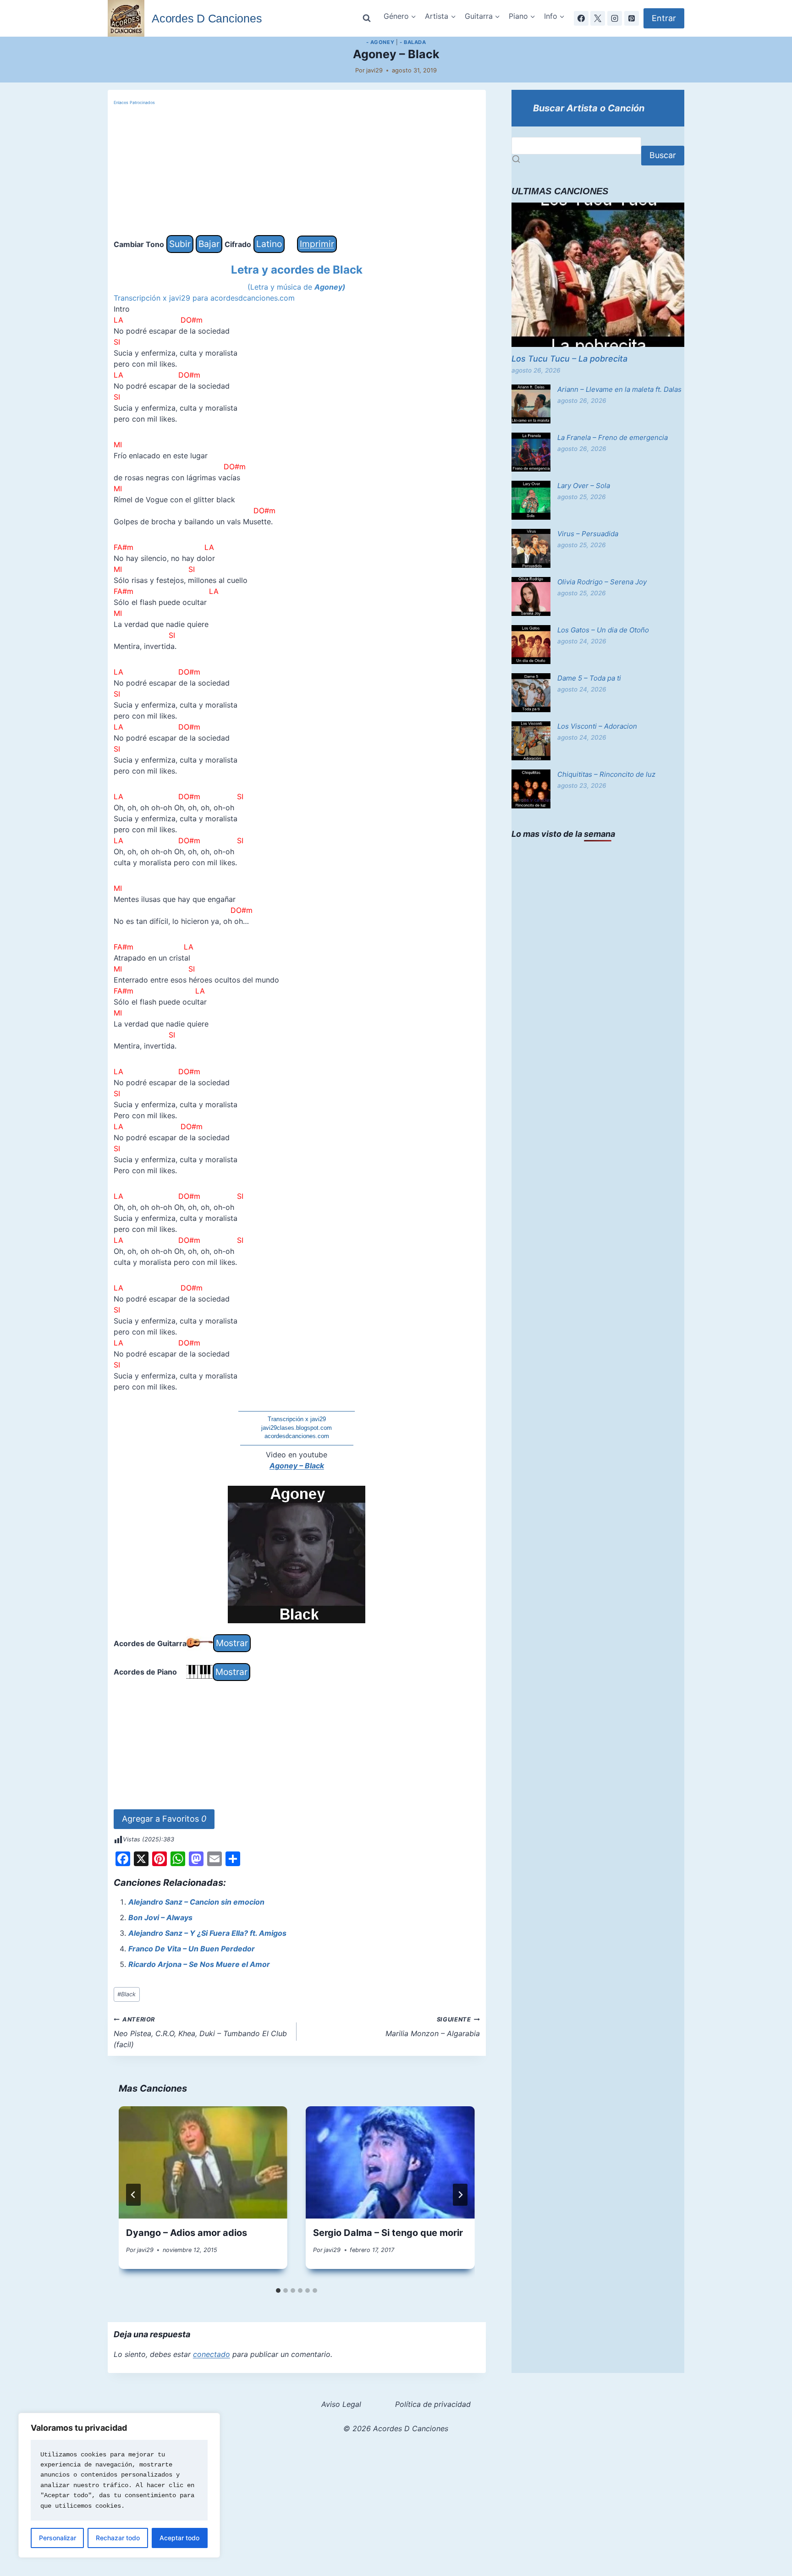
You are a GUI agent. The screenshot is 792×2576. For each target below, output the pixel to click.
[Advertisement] (297, 171)
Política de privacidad (433, 2404)
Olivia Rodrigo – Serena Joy (602, 582)
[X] (598, 18)
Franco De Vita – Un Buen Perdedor (192, 1949)
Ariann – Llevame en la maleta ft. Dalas (619, 389)
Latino (269, 244)
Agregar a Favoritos (164, 1819)
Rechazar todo (118, 2538)
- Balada (413, 42)
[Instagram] (615, 18)
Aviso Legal (341, 2404)
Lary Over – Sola (584, 486)
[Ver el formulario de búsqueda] (367, 18)
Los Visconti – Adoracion (597, 726)
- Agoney (380, 42)
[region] (119, 2485)
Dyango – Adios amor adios (187, 2233)
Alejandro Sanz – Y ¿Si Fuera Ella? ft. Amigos (207, 1933)
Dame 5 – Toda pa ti (589, 678)
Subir (180, 244)
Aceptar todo (179, 2538)
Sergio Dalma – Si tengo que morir (388, 2233)
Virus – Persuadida (588, 534)
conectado (212, 2354)
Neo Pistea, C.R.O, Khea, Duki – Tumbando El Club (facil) (200, 2032)
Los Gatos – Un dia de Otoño (603, 630)
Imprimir (317, 244)
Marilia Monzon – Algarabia (433, 2027)
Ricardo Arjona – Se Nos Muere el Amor (199, 1964)
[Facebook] (581, 18)
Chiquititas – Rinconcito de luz (606, 774)
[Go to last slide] (133, 2195)
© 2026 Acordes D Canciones (396, 2428)
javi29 (374, 70)
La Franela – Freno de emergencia (613, 437)
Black (126, 1994)
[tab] (278, 2290)
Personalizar (58, 2538)
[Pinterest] (632, 18)
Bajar (209, 244)
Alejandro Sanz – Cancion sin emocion (196, 1902)
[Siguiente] (460, 2195)
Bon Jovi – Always (160, 1917)
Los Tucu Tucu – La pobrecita (569, 359)
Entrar (664, 18)
